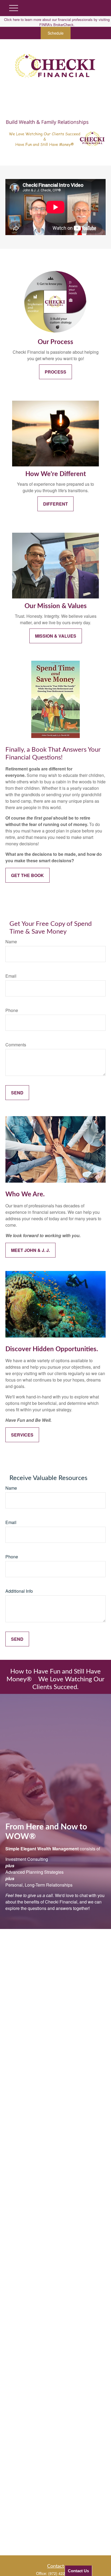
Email (11, 976)
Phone (12, 1010)
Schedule (56, 33)
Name (11, 942)
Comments (16, 1045)
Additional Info (19, 1591)
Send (17, 1093)
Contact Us (78, 2571)
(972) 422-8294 (62, 2573)
